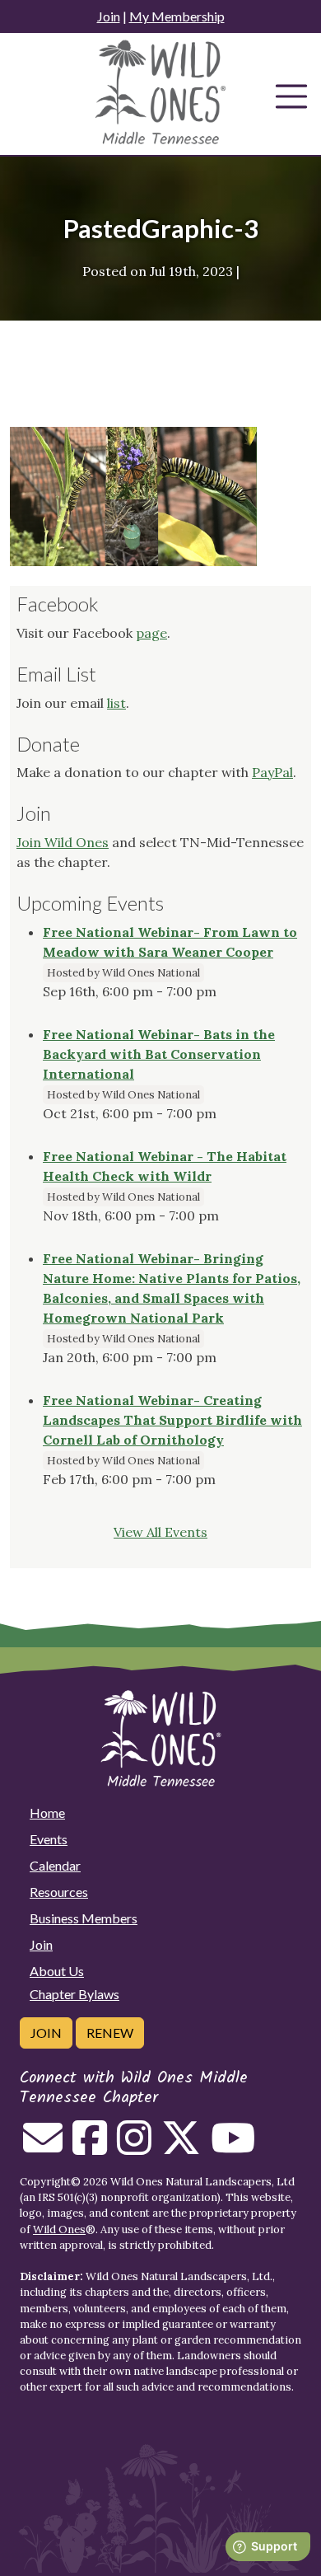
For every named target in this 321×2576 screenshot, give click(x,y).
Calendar (55, 1865)
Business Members (84, 1918)
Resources (59, 1892)
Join (109, 16)
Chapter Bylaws (74, 1994)
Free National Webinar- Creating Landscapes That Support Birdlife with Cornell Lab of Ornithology (172, 1420)
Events (49, 1839)
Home (47, 1813)
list (116, 703)
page (151, 633)
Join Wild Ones (63, 842)
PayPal (272, 772)
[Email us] (43, 2147)
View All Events (160, 1532)
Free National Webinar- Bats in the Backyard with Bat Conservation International (159, 1054)
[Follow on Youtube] (233, 2147)
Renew (110, 2033)
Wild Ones (59, 2229)
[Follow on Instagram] (134, 2147)
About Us (57, 1971)
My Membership (177, 16)
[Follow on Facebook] (90, 2147)
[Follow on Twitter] (181, 2147)
